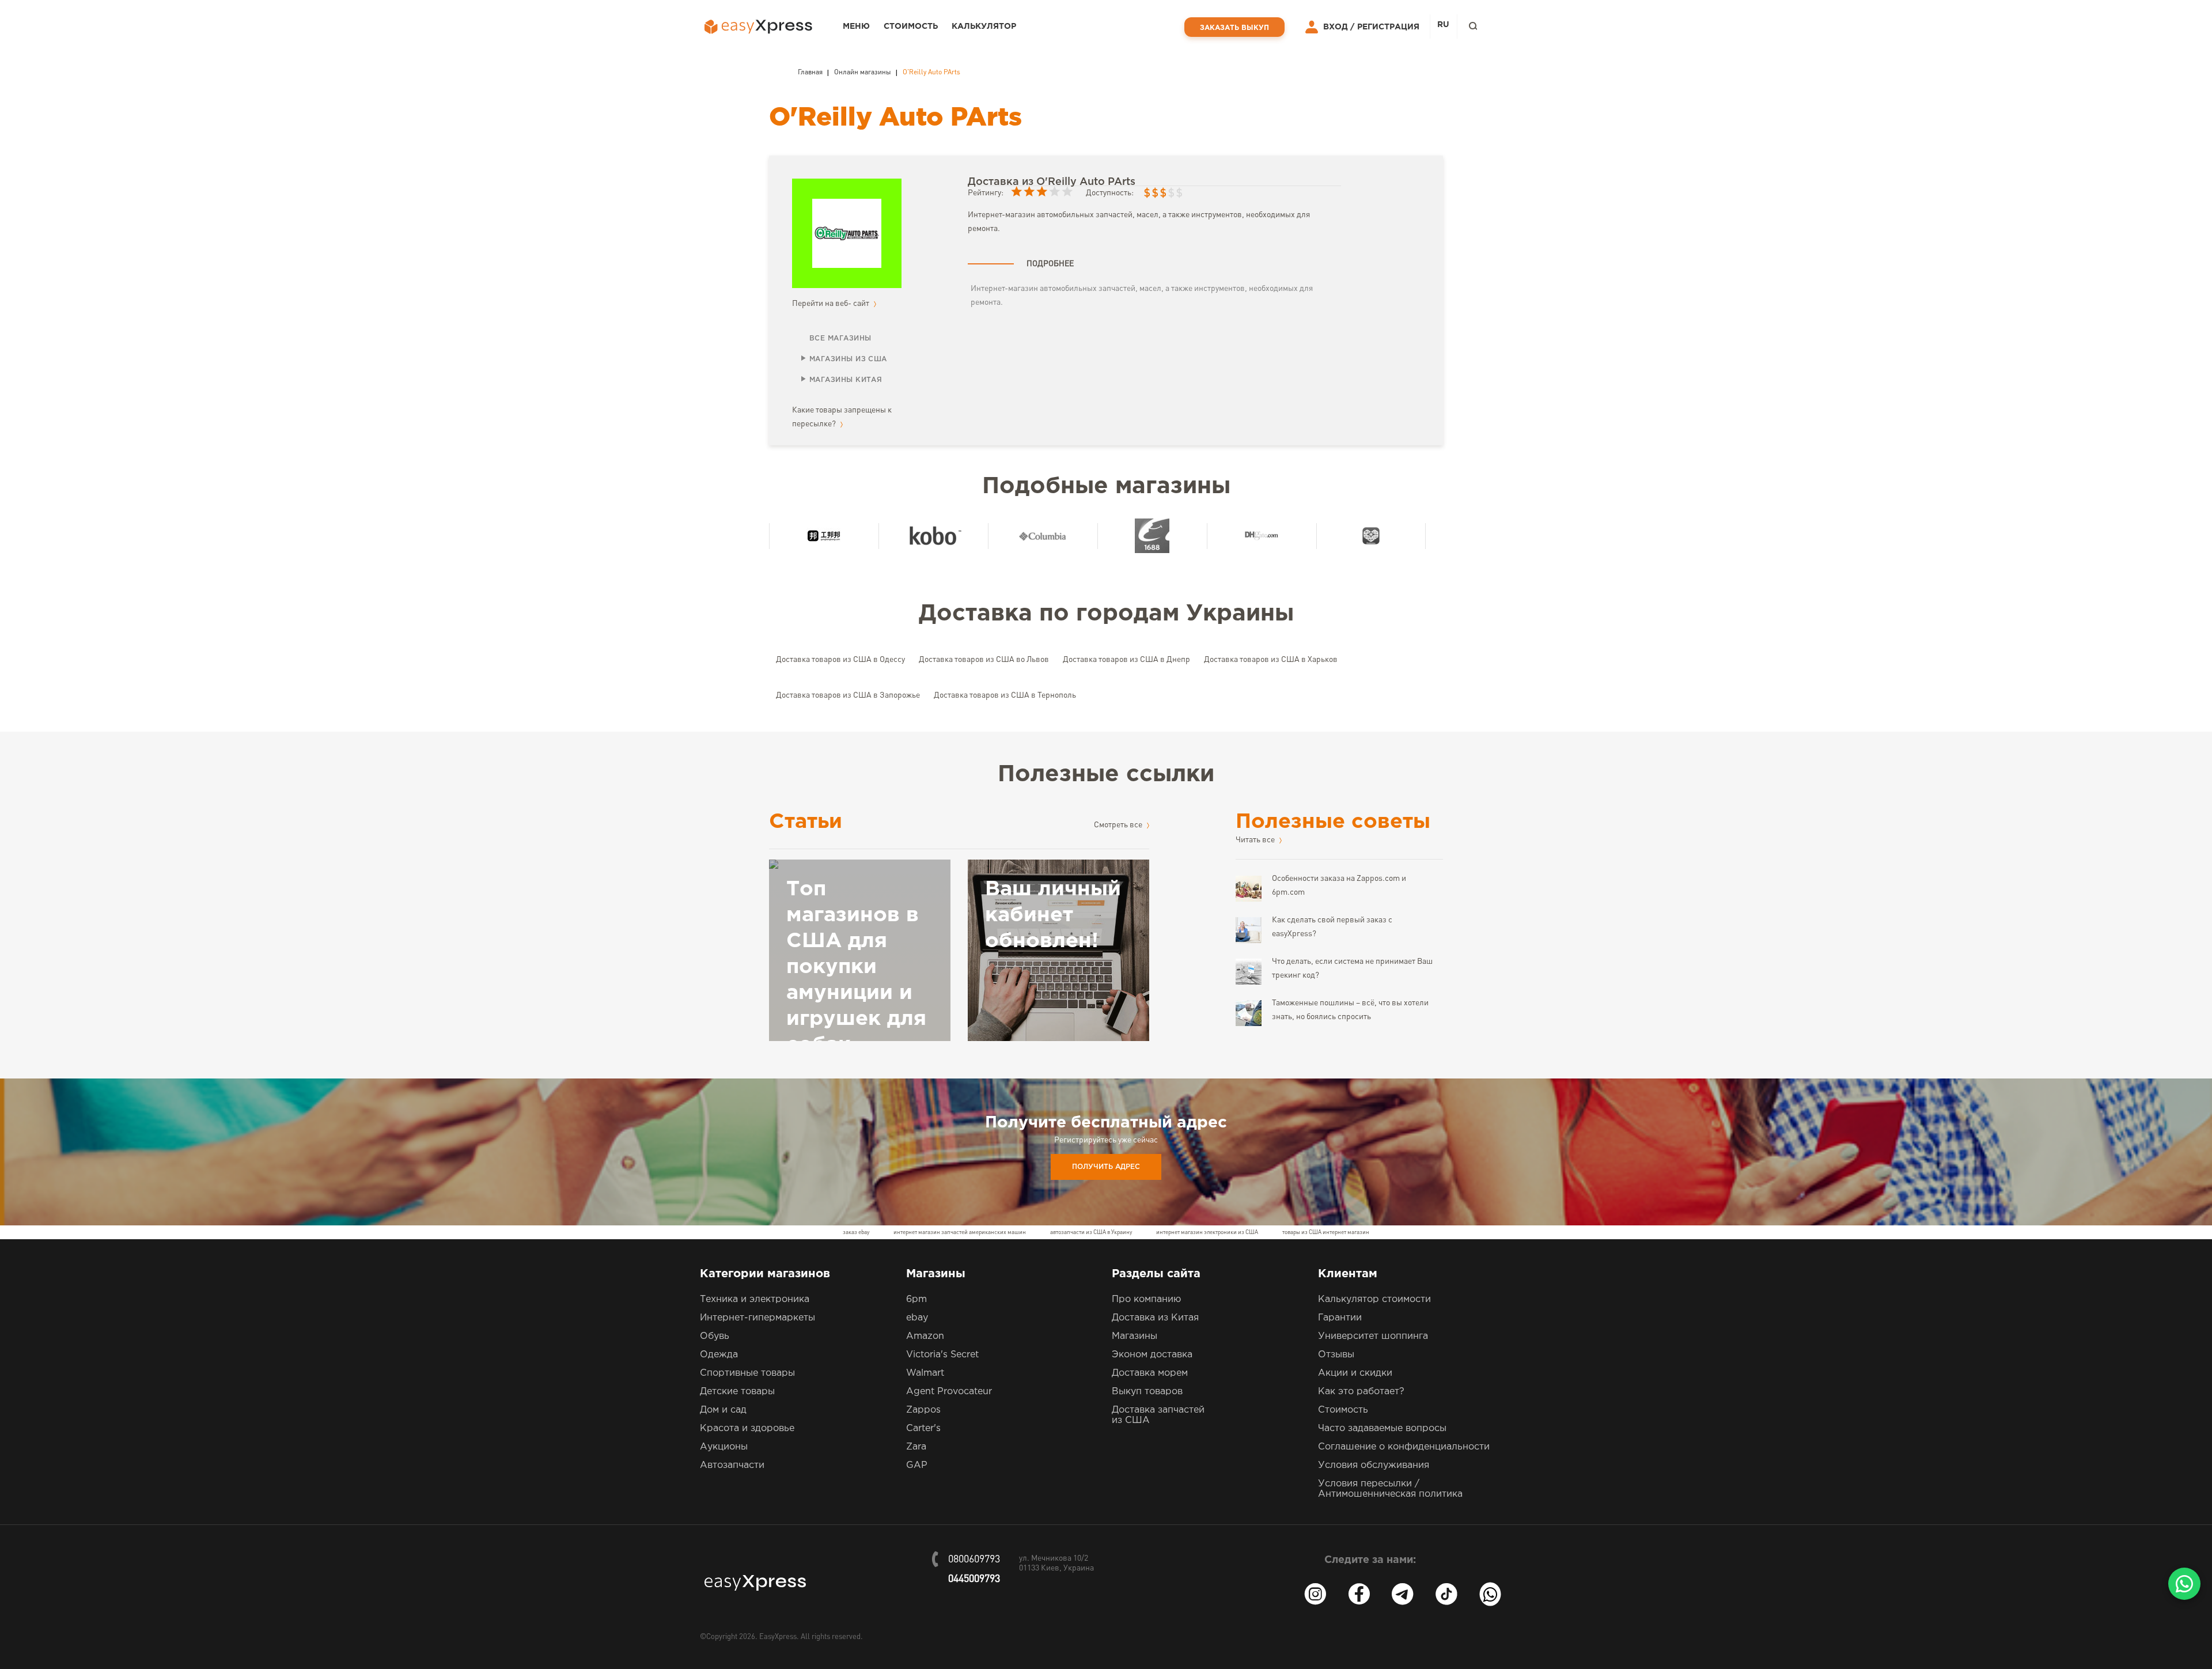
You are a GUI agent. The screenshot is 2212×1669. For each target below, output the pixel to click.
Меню (856, 27)
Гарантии (1340, 1318)
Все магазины (840, 338)
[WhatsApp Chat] (2184, 1584)
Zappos (923, 1410)
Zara (916, 1447)
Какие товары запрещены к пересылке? (842, 417)
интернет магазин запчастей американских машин (960, 1232)
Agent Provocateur (949, 1392)
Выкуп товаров (1147, 1392)
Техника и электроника (755, 1299)
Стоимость (911, 27)
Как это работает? (1361, 1392)
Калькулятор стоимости (1374, 1299)
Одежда (719, 1355)
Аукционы (724, 1447)
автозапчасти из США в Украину (1091, 1232)
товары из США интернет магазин (1326, 1232)
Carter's (923, 1428)
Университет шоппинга (1373, 1336)
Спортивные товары (747, 1373)
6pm (916, 1299)
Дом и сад (723, 1410)
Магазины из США (848, 359)
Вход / (1339, 27)
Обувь (715, 1336)
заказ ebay (856, 1232)
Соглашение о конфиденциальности (1404, 1447)
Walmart (925, 1373)
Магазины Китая (846, 380)
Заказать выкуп (1234, 28)
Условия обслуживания (1374, 1465)
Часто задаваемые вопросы (1382, 1428)
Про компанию (1146, 1299)
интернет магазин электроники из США (1207, 1232)
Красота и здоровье (747, 1428)
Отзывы (1336, 1355)
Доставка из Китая (1155, 1318)
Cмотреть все (1119, 825)
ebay (917, 1318)
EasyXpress (778, 1637)
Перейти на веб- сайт (832, 304)
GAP (917, 1465)
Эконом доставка (1152, 1355)
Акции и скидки (1355, 1373)
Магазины (1135, 1336)
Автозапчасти (732, 1465)
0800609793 (974, 1560)
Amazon (925, 1336)
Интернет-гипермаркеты (757, 1318)
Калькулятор (984, 27)
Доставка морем (1150, 1373)
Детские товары (737, 1392)
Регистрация (1388, 27)
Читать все (1256, 840)
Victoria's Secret (942, 1355)
